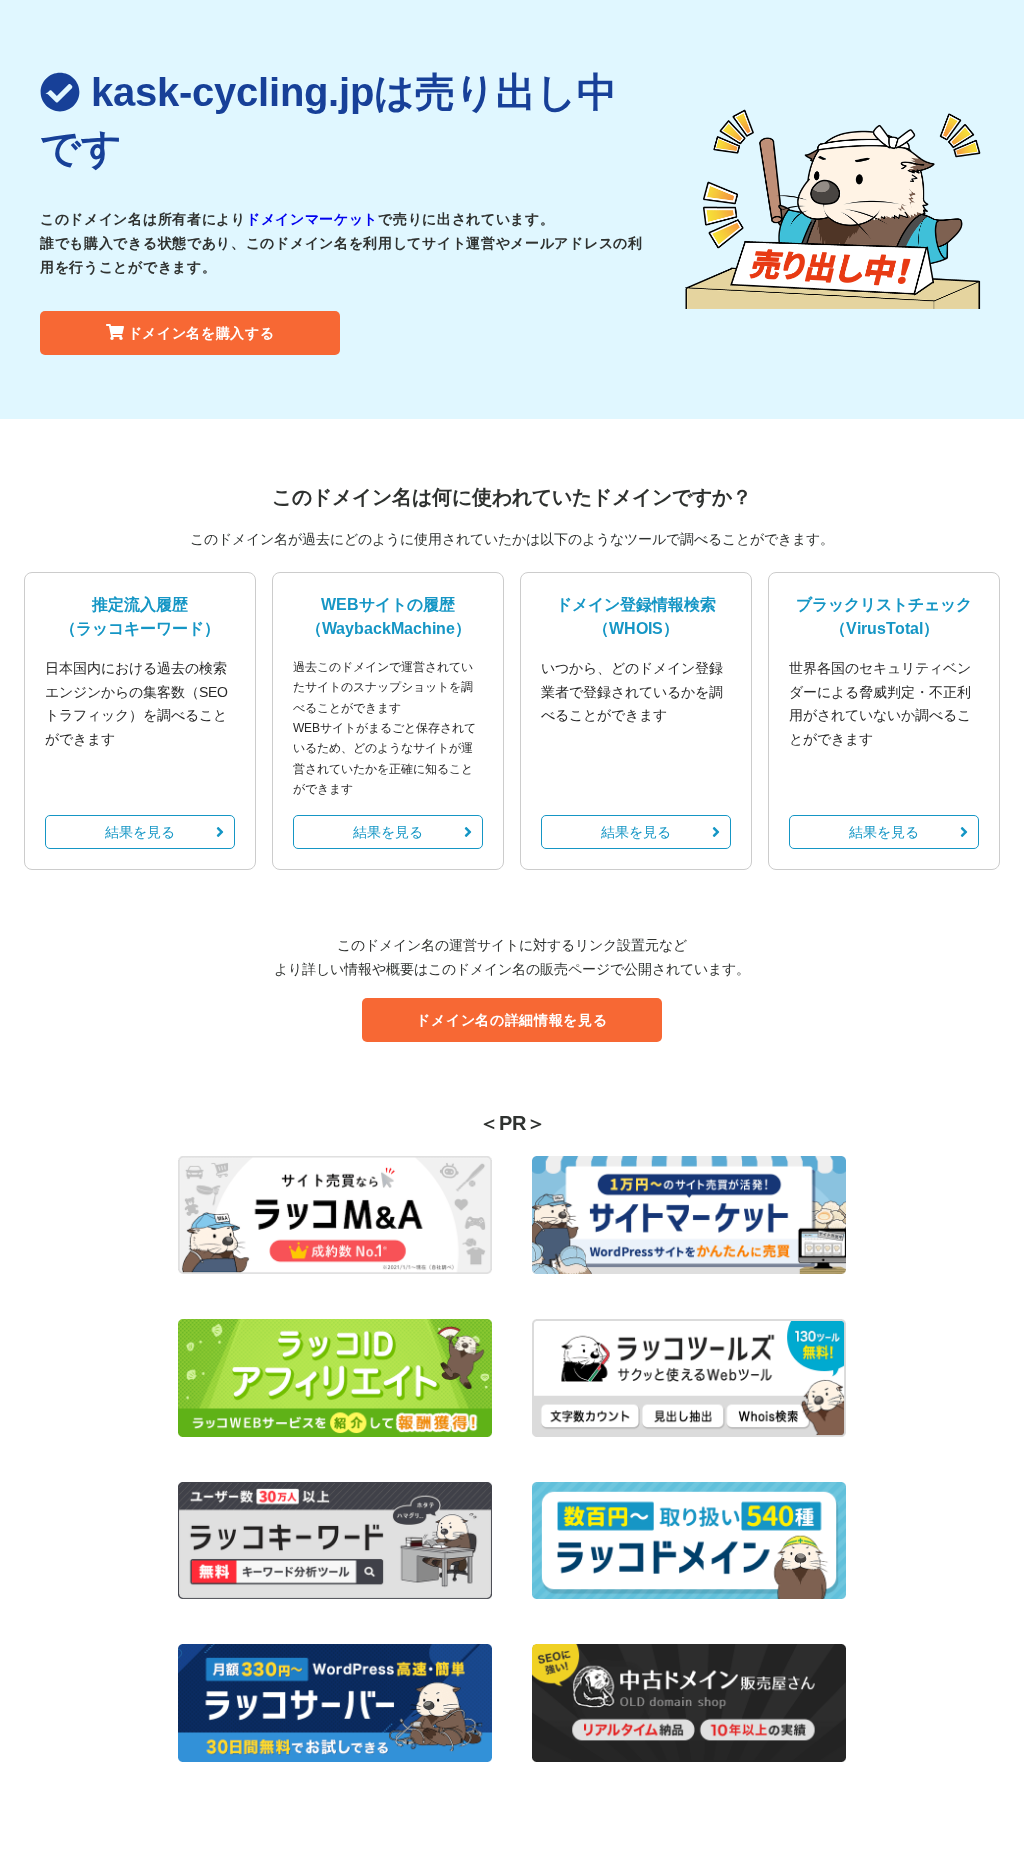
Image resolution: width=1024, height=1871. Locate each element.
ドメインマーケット (312, 219)
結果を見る (140, 832)
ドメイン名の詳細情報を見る (511, 1020)
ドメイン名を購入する (201, 333)
